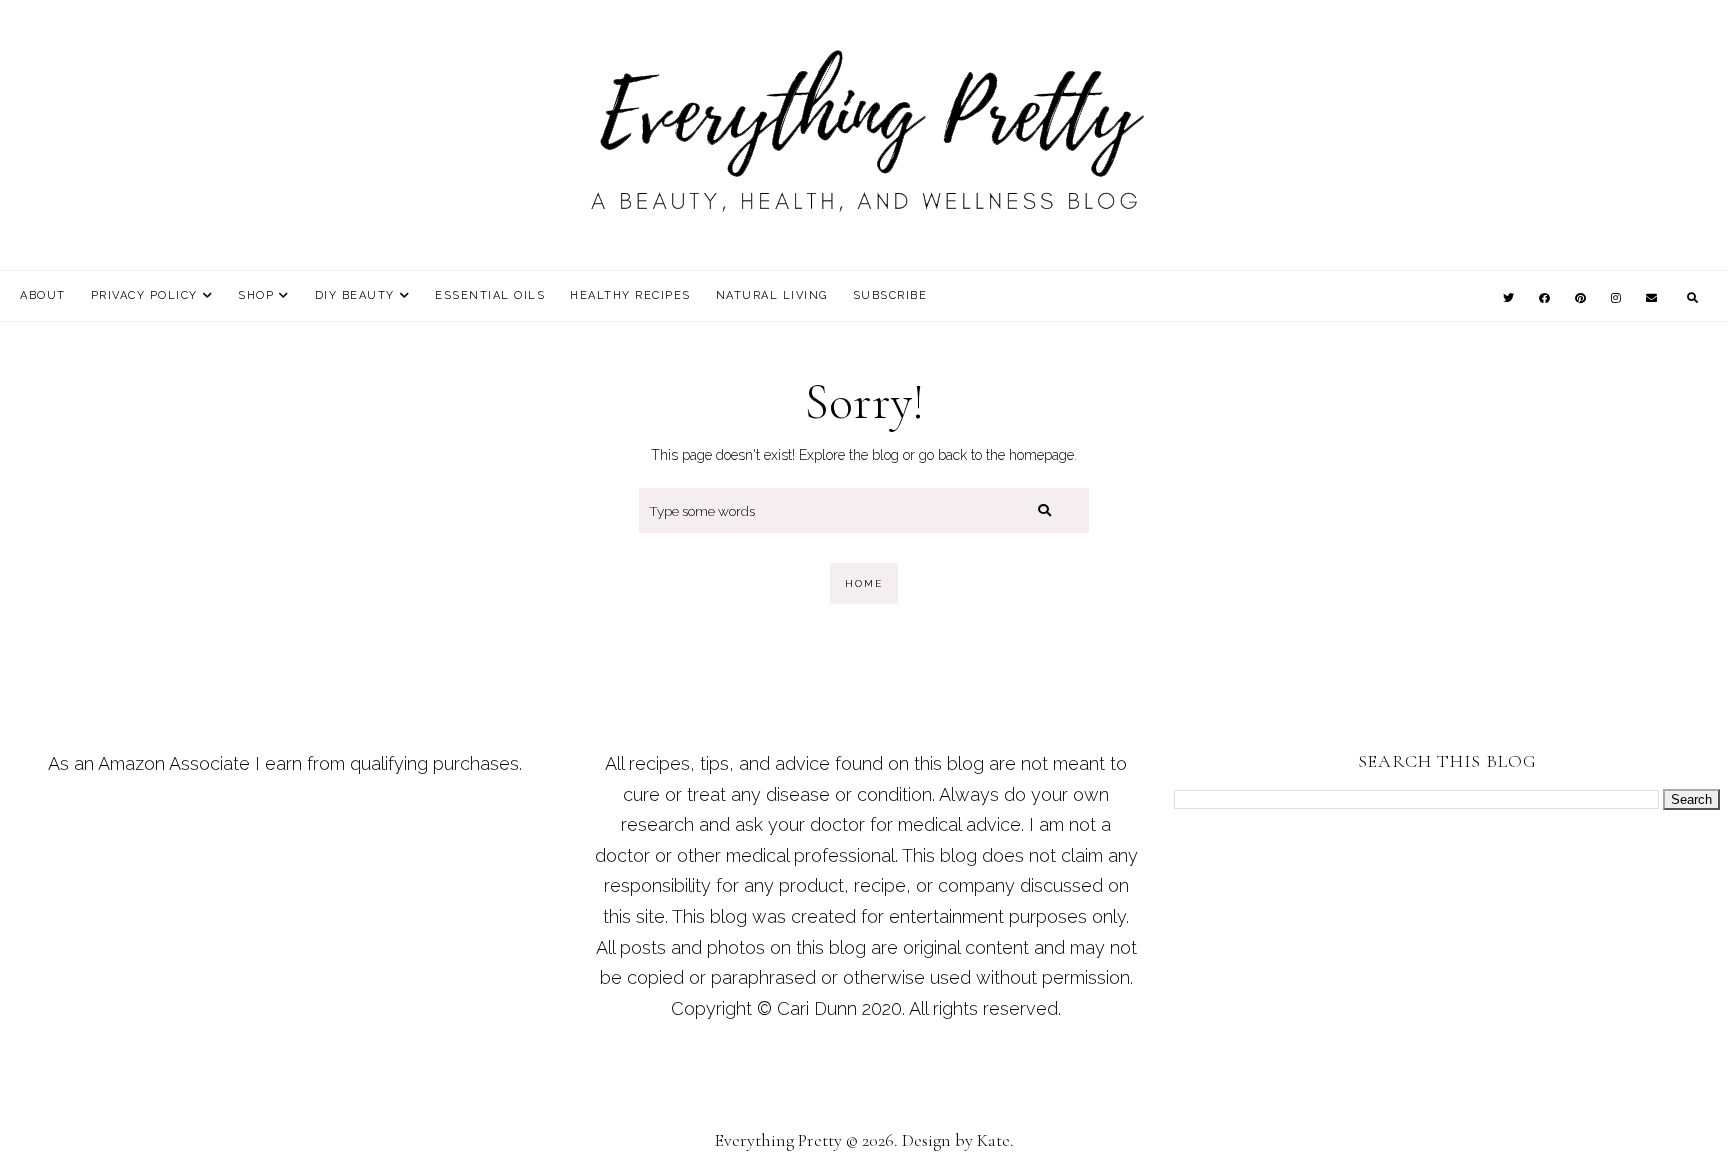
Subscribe (890, 295)
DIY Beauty (355, 295)
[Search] (1044, 510)
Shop (256, 295)
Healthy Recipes (630, 295)
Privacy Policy (144, 295)
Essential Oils (490, 295)
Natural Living (772, 295)
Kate (993, 1140)
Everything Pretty (778, 1140)
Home (864, 583)
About (43, 295)
